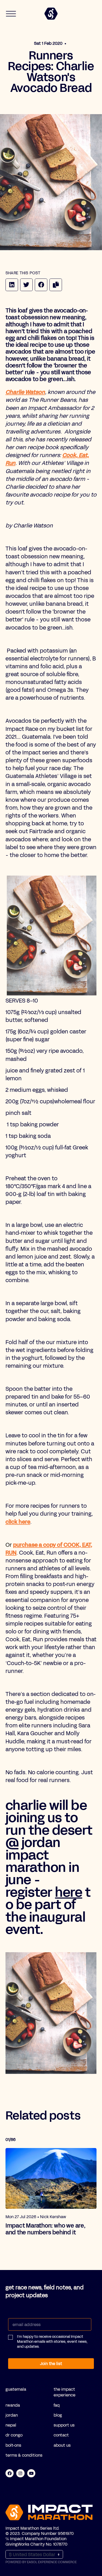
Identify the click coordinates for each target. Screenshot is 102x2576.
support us (64, 2425)
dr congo (14, 2435)
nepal (11, 2425)
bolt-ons (13, 2445)
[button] (50, 2344)
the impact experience (64, 2392)
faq (57, 2405)
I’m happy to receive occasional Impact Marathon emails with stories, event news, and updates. (52, 2342)
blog (58, 2415)
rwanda (13, 2405)
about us (62, 2445)
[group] (51, 2192)
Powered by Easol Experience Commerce (41, 2562)
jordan (12, 2415)
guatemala (16, 2389)
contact (61, 2435)
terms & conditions (24, 2455)
